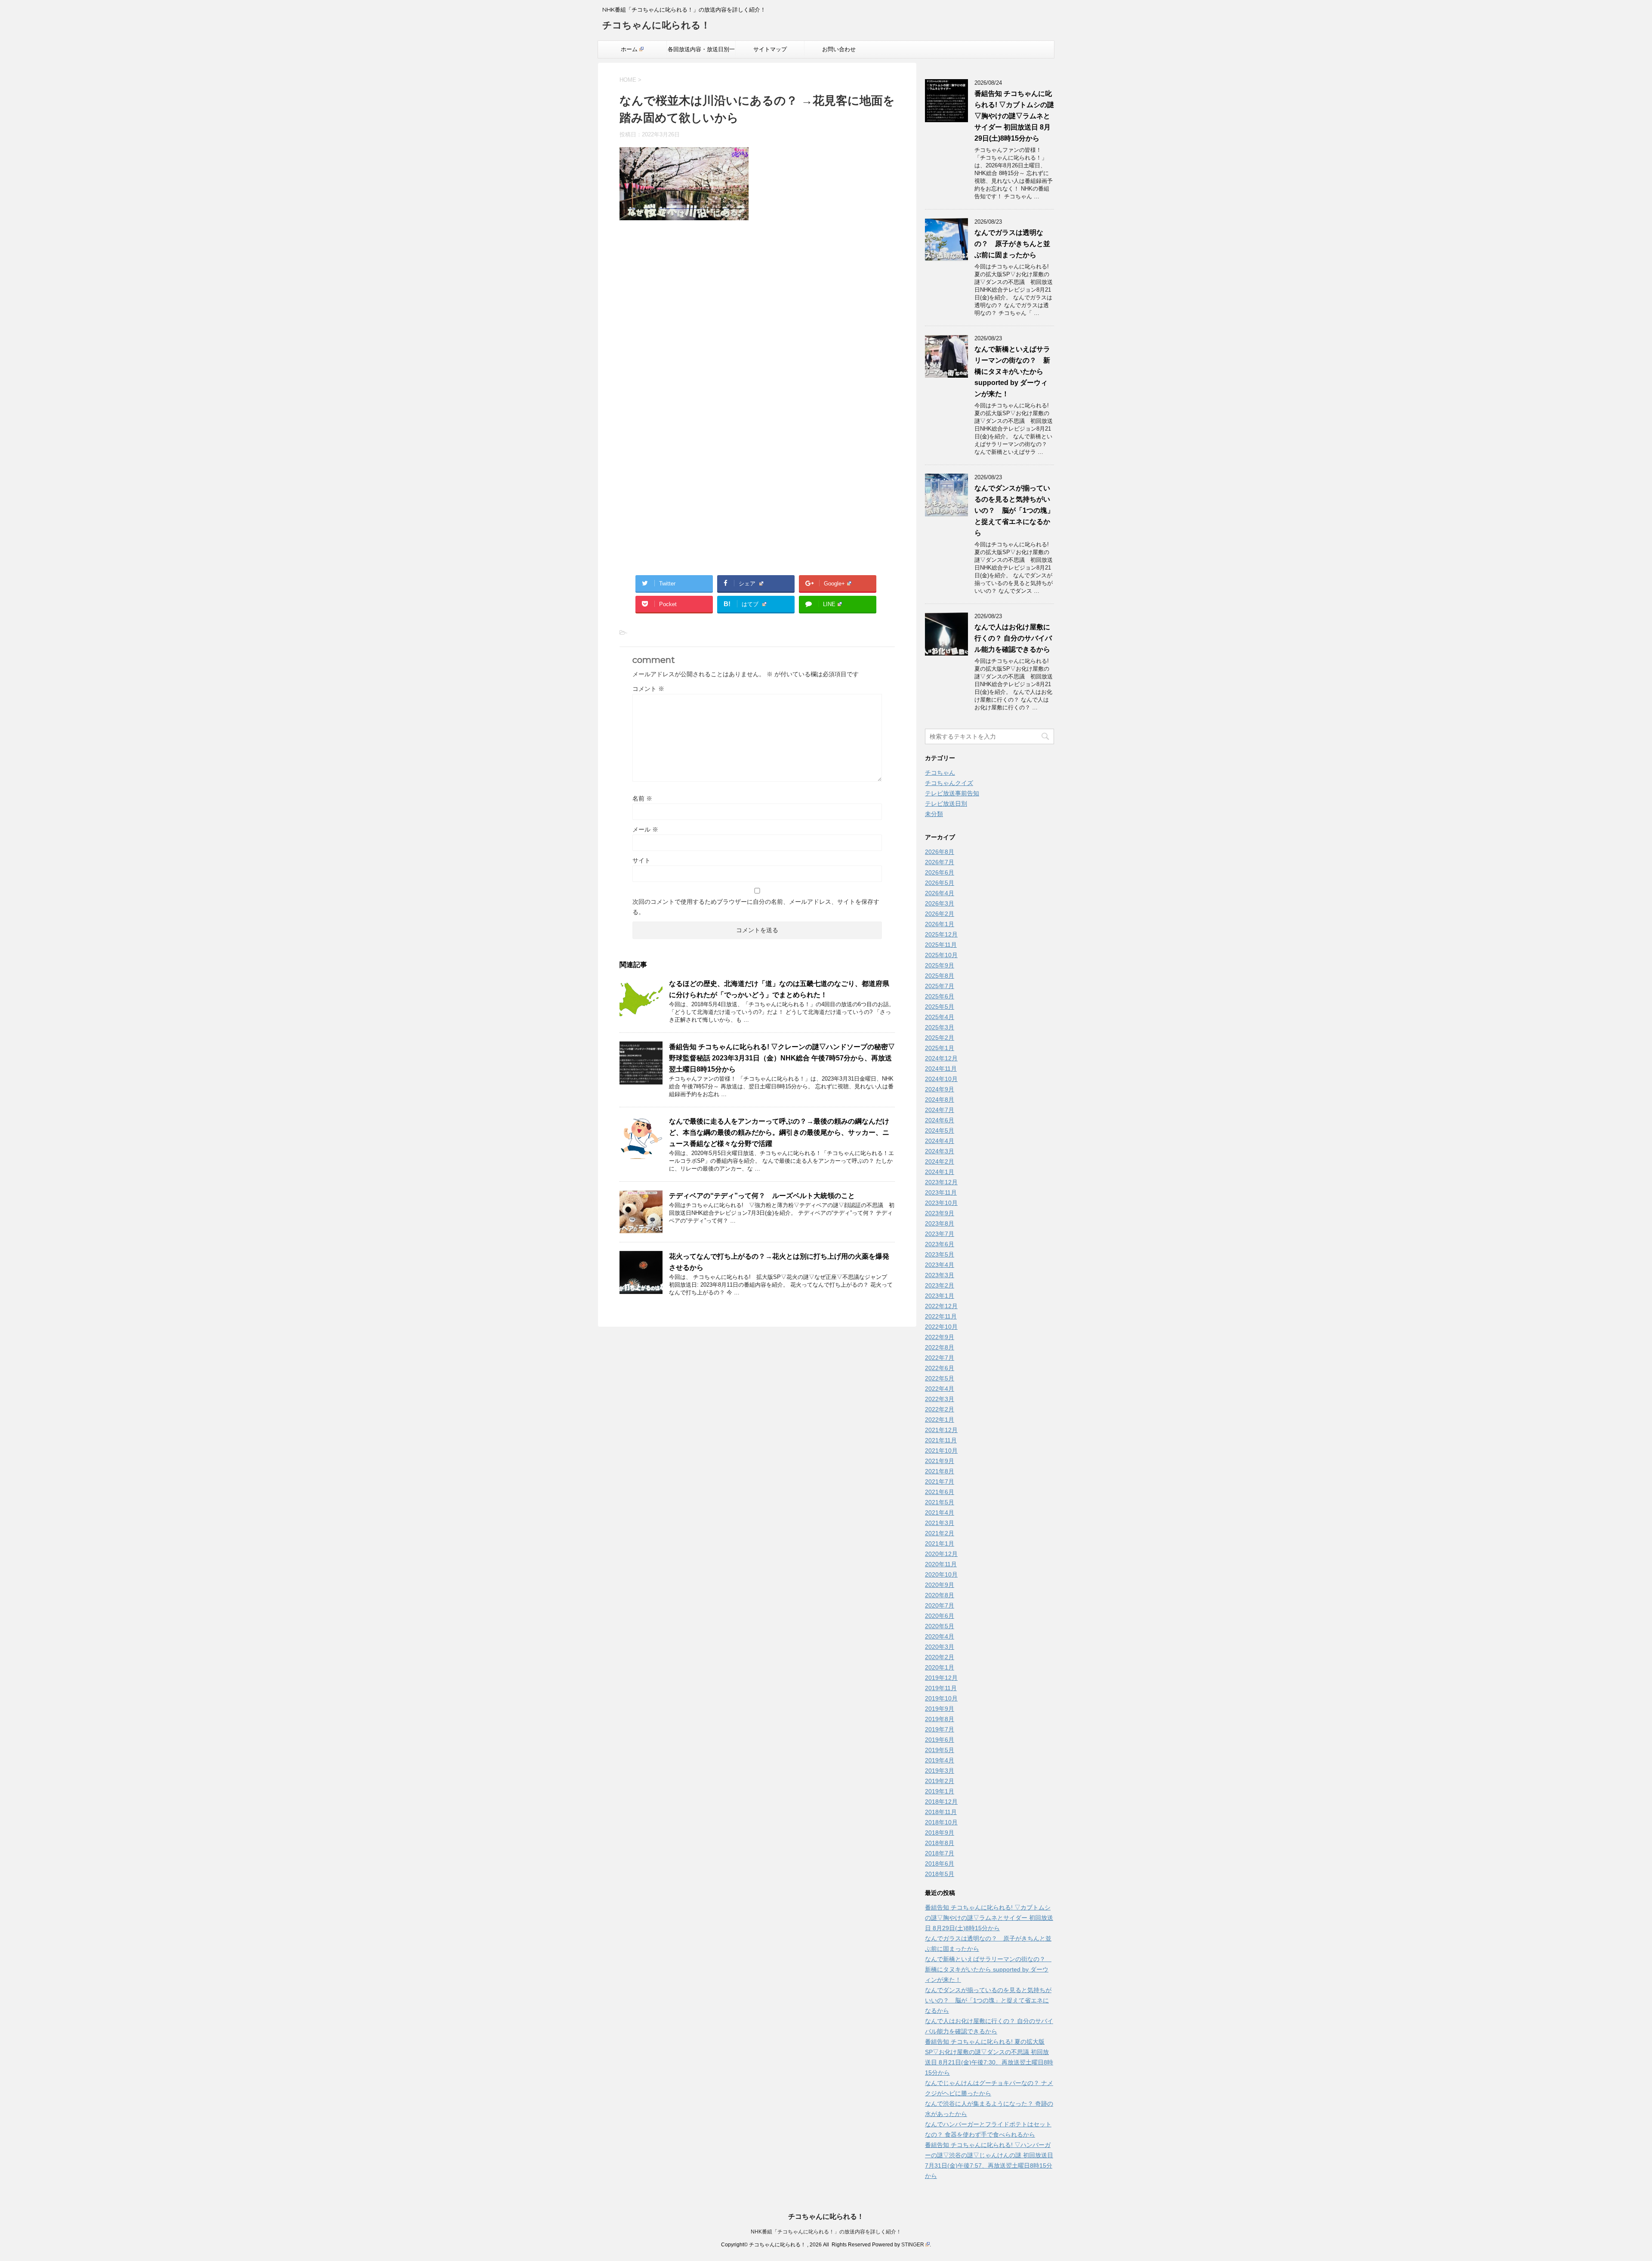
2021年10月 (941, 1451)
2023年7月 (940, 1234)
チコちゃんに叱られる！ (656, 25)
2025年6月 (940, 996)
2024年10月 (941, 1079)
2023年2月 (940, 1285)
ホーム (629, 49)
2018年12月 (941, 1802)
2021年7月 (940, 1482)
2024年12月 (941, 1058)
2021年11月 (941, 1440)
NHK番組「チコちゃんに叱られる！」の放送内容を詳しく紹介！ (826, 2232)
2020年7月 (940, 1605)
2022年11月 (941, 1316)
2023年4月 (940, 1265)
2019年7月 (940, 1729)
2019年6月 (940, 1740)
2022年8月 (940, 1347)
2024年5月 (940, 1130)
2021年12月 (941, 1430)
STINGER (913, 2245)
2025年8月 (940, 976)
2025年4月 (940, 1017)
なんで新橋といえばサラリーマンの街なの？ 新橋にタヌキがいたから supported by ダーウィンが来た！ (1012, 371)
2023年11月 (941, 1192)
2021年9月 (940, 1461)
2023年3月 (940, 1275)
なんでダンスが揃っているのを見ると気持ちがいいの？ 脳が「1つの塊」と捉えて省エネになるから (1014, 510)
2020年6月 (940, 1616)
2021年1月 (940, 1543)
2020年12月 (941, 1554)
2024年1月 (940, 1172)
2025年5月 (940, 1007)
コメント (648, 689)
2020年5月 (940, 1626)
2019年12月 (941, 1678)
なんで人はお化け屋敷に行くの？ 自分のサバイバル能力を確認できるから (1013, 638)
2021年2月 (940, 1533)
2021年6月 (940, 1492)
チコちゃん (940, 773)
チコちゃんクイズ (949, 783)
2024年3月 (940, 1151)
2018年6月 (940, 1864)
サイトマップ (770, 49)
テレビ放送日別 (946, 804)
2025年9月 (940, 965)
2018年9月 (940, 1833)
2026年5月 (940, 883)
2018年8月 (940, 1843)
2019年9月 (940, 1709)
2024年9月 (940, 1089)
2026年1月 (940, 924)
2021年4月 (940, 1512)
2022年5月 (940, 1378)
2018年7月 (940, 1853)
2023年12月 (941, 1182)
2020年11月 (941, 1564)
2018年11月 (941, 1812)
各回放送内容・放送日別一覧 (701, 52)
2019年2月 (940, 1781)
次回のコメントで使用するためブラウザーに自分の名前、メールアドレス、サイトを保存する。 (756, 907)
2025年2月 (940, 1038)
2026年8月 (940, 852)
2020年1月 (940, 1667)
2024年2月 (940, 1161)
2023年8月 (940, 1223)
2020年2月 (940, 1657)
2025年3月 (940, 1027)
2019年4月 (940, 1760)
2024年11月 (941, 1069)
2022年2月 (940, 1409)
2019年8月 (940, 1719)
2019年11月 (941, 1688)
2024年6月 (940, 1120)
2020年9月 (940, 1585)
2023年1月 (940, 1296)
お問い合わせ (839, 49)
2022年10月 (941, 1327)
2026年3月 (940, 903)
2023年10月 (941, 1203)
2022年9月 (940, 1337)
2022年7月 (940, 1358)
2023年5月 (940, 1254)
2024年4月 (940, 1141)
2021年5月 (940, 1502)
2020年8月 (940, 1595)
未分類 (934, 814)
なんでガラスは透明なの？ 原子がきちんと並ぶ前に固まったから (1012, 244)
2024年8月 (940, 1100)
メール (645, 829)
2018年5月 (940, 1874)
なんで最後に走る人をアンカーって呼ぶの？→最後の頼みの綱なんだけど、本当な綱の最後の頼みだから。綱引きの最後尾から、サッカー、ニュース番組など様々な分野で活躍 (779, 1132)
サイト (641, 860)
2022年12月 (941, 1306)
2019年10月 (941, 1698)
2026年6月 (940, 872)
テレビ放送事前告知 (952, 793)
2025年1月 (940, 1048)
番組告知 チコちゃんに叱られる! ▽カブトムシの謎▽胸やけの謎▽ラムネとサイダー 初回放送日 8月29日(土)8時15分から (1014, 116)
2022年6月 (940, 1368)
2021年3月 (940, 1523)
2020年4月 (940, 1636)
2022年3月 (940, 1399)
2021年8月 (940, 1471)
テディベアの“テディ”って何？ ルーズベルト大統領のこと (762, 1196)
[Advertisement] (757, 319)
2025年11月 (941, 945)
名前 (642, 798)
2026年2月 (940, 914)
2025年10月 (941, 955)
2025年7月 (940, 986)
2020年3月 (940, 1647)
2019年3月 (940, 1771)
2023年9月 (940, 1213)
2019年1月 (940, 1791)
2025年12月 (941, 934)
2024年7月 (940, 1110)
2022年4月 (940, 1389)
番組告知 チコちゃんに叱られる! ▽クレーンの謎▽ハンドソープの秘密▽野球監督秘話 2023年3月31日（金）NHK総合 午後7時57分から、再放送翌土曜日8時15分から (782, 1058)
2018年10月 (941, 1822)
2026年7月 (940, 862)
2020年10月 (941, 1574)
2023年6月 (940, 1244)
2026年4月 (940, 893)
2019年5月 (940, 1750)
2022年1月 (940, 1420)
